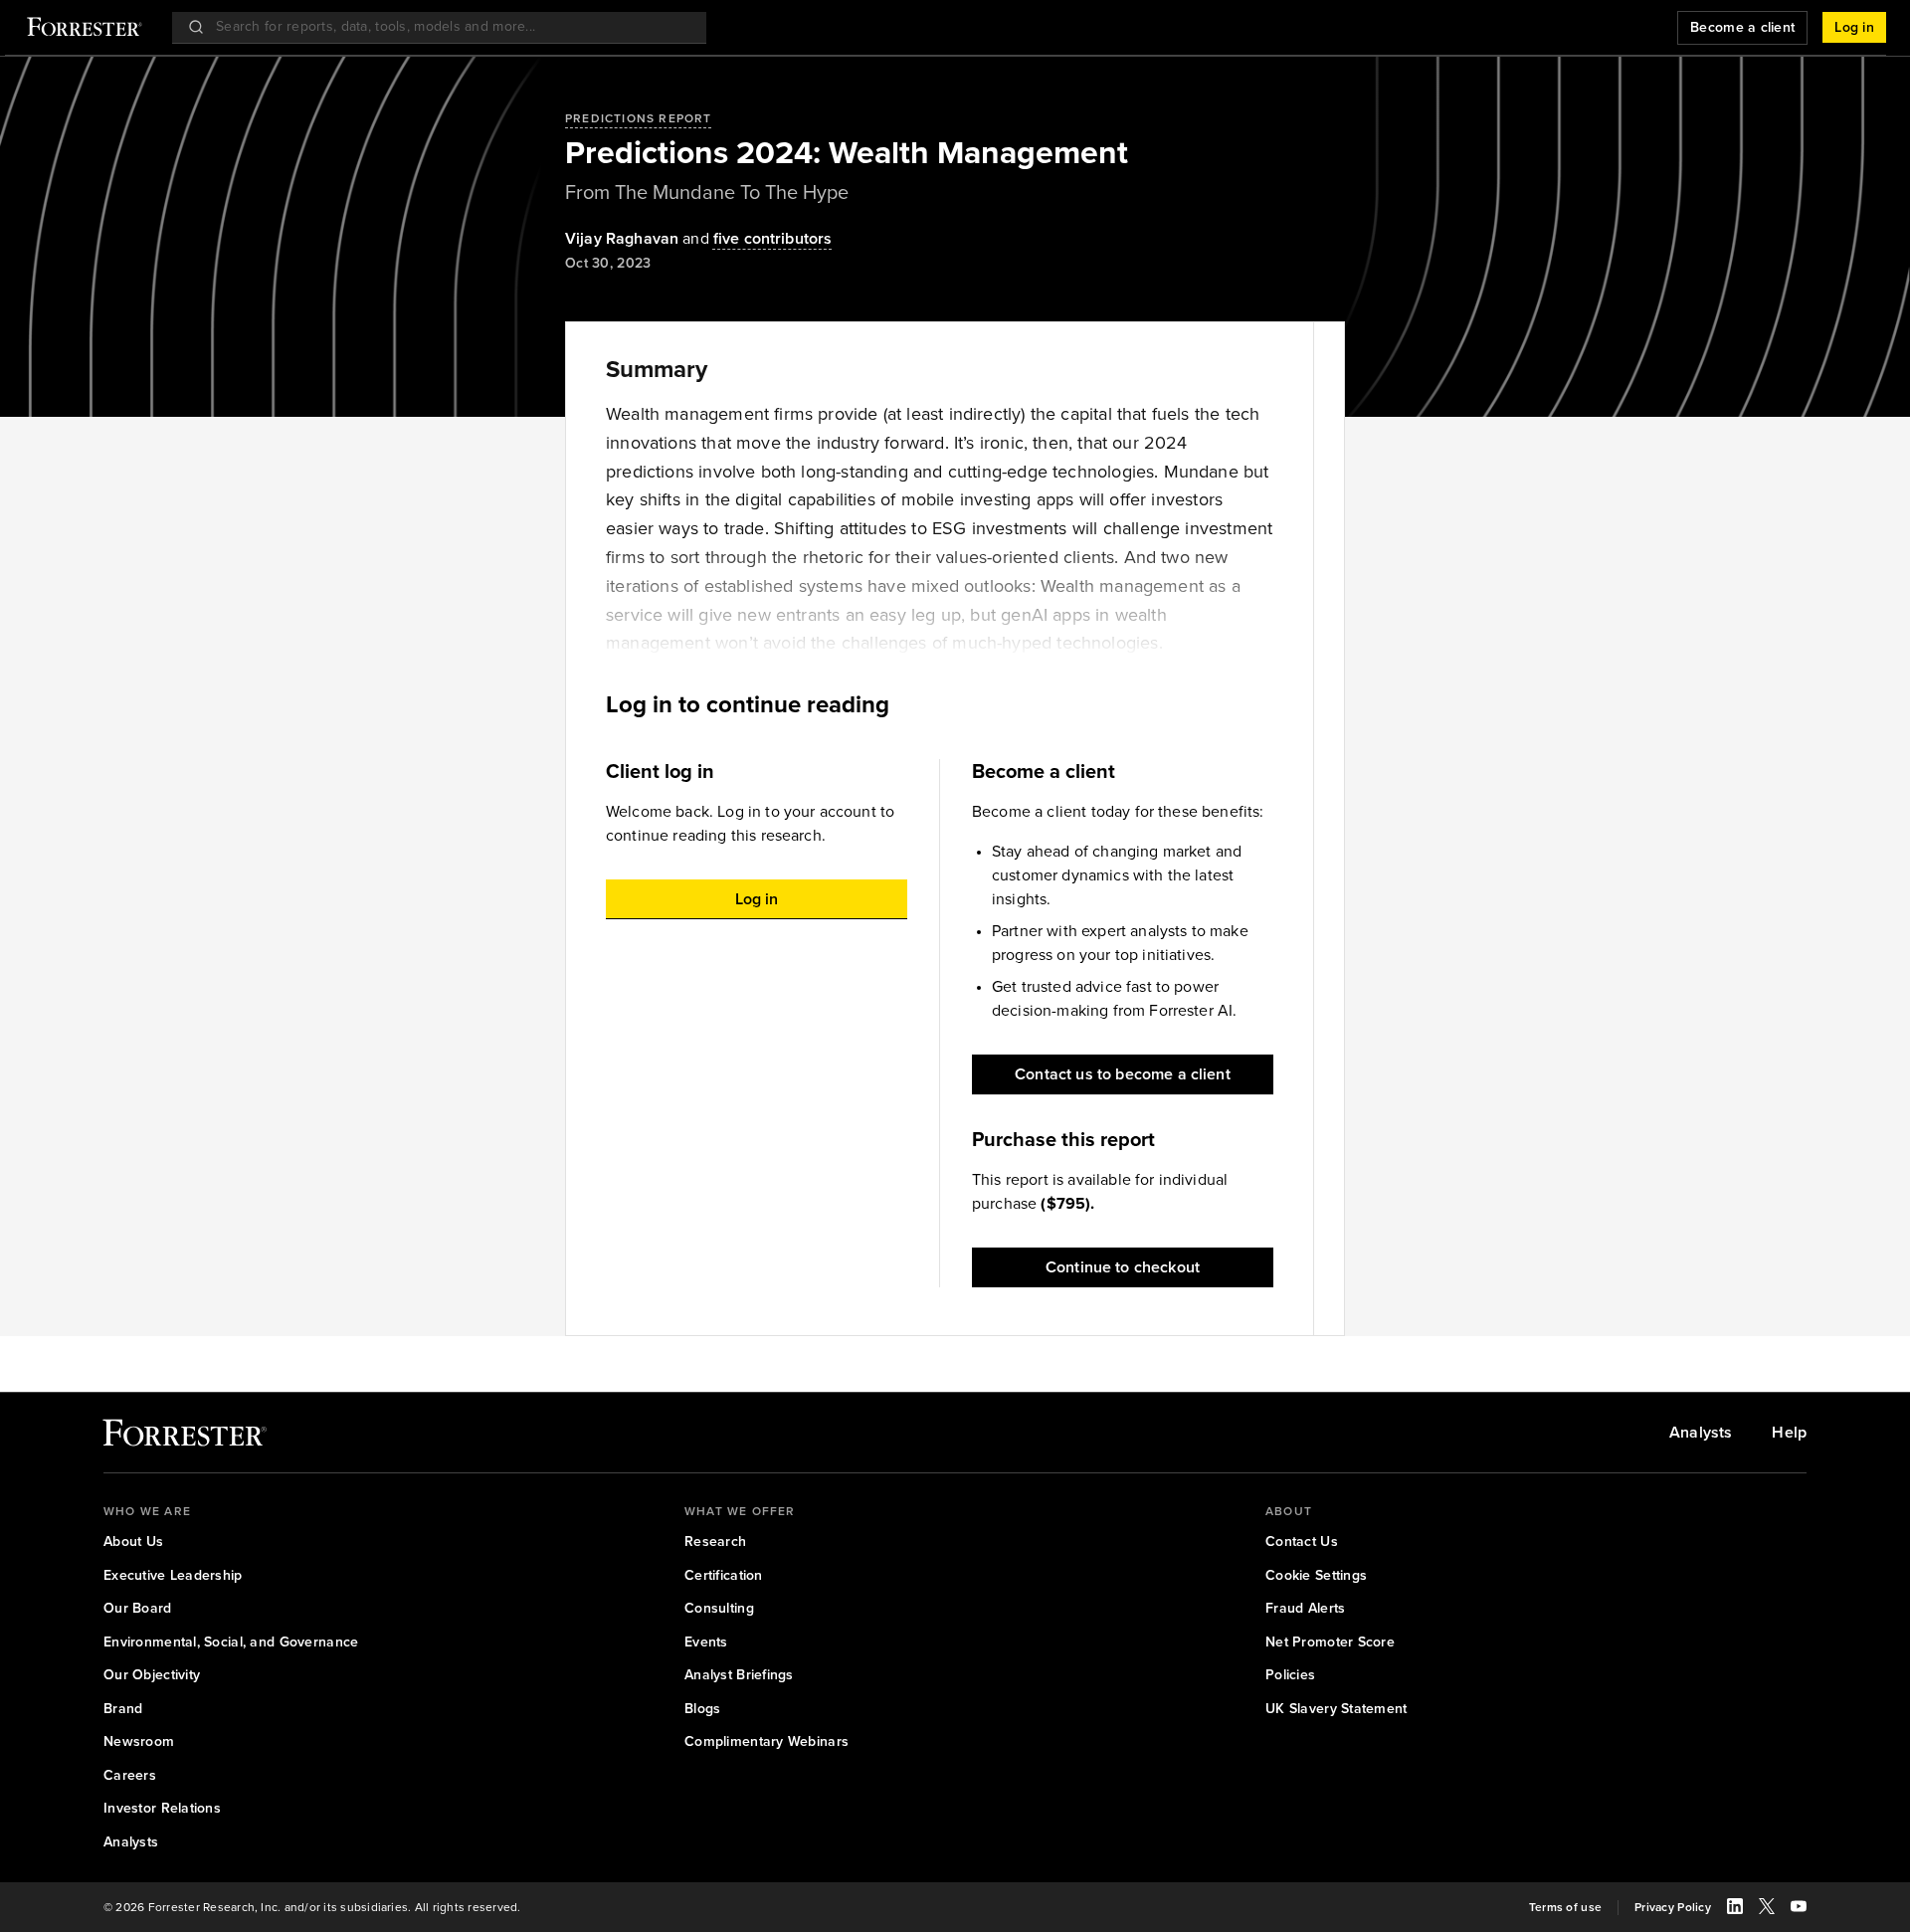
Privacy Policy (1673, 1908)
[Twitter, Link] (1767, 1909)
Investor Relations (162, 1809)
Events (706, 1642)
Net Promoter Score (1330, 1642)
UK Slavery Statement (1337, 1709)
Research (715, 1542)
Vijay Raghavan (622, 238)
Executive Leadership (173, 1576)
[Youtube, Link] (1799, 1909)
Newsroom (139, 1742)
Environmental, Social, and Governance (231, 1642)
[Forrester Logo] (85, 29)
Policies (1290, 1675)
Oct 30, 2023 (608, 263)
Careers (130, 1776)
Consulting (719, 1609)
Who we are (147, 1511)
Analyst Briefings (739, 1675)
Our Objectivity (152, 1675)
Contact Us (1302, 1542)
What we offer (740, 1511)
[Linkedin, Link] (1735, 1909)
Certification (724, 1576)
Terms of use (1565, 1908)
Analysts (1701, 1433)
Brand (123, 1709)
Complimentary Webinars (766, 1742)
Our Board (138, 1609)
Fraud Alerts (1305, 1609)
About (1289, 1511)
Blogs (702, 1709)
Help (1789, 1433)
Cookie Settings (1316, 1576)
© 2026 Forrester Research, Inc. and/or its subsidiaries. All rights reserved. (312, 1908)
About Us (133, 1542)
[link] (773, 239)
